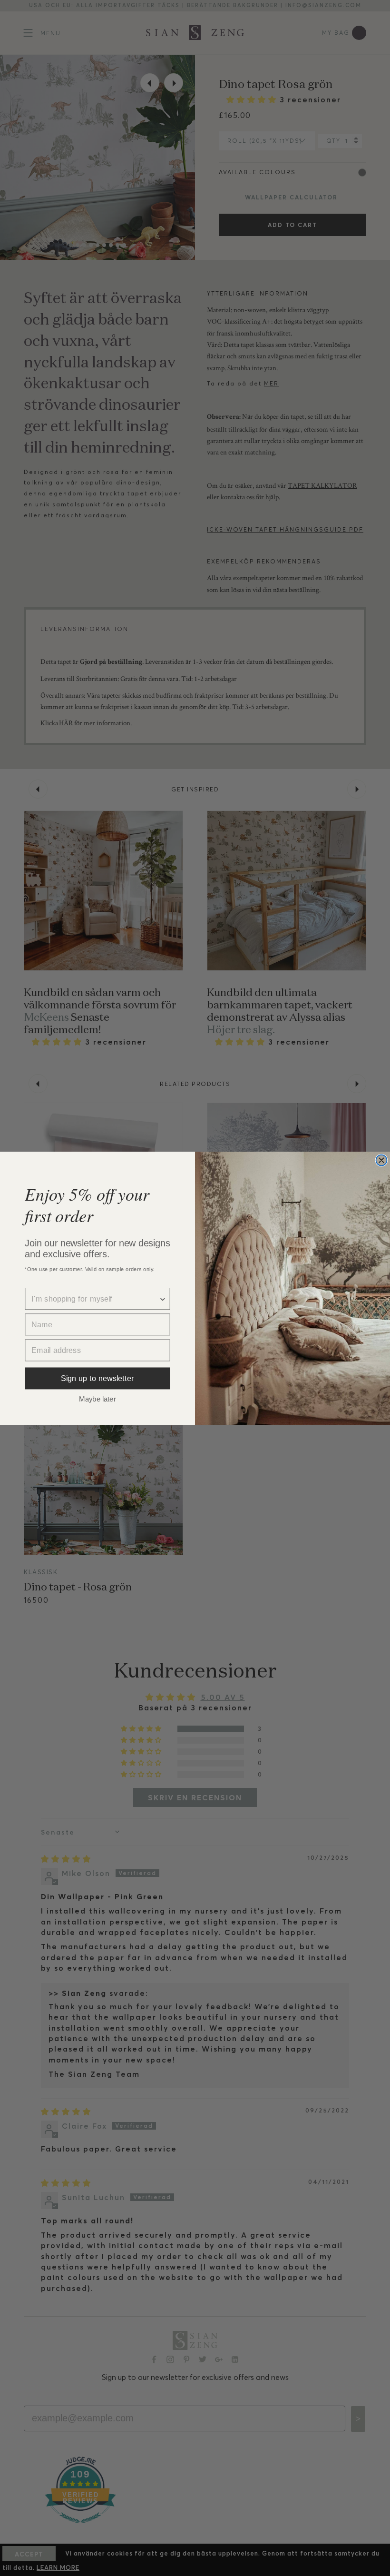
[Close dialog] (381, 1160)
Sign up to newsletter (97, 1378)
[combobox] (95, 1299)
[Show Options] (163, 1299)
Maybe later (97, 1398)
